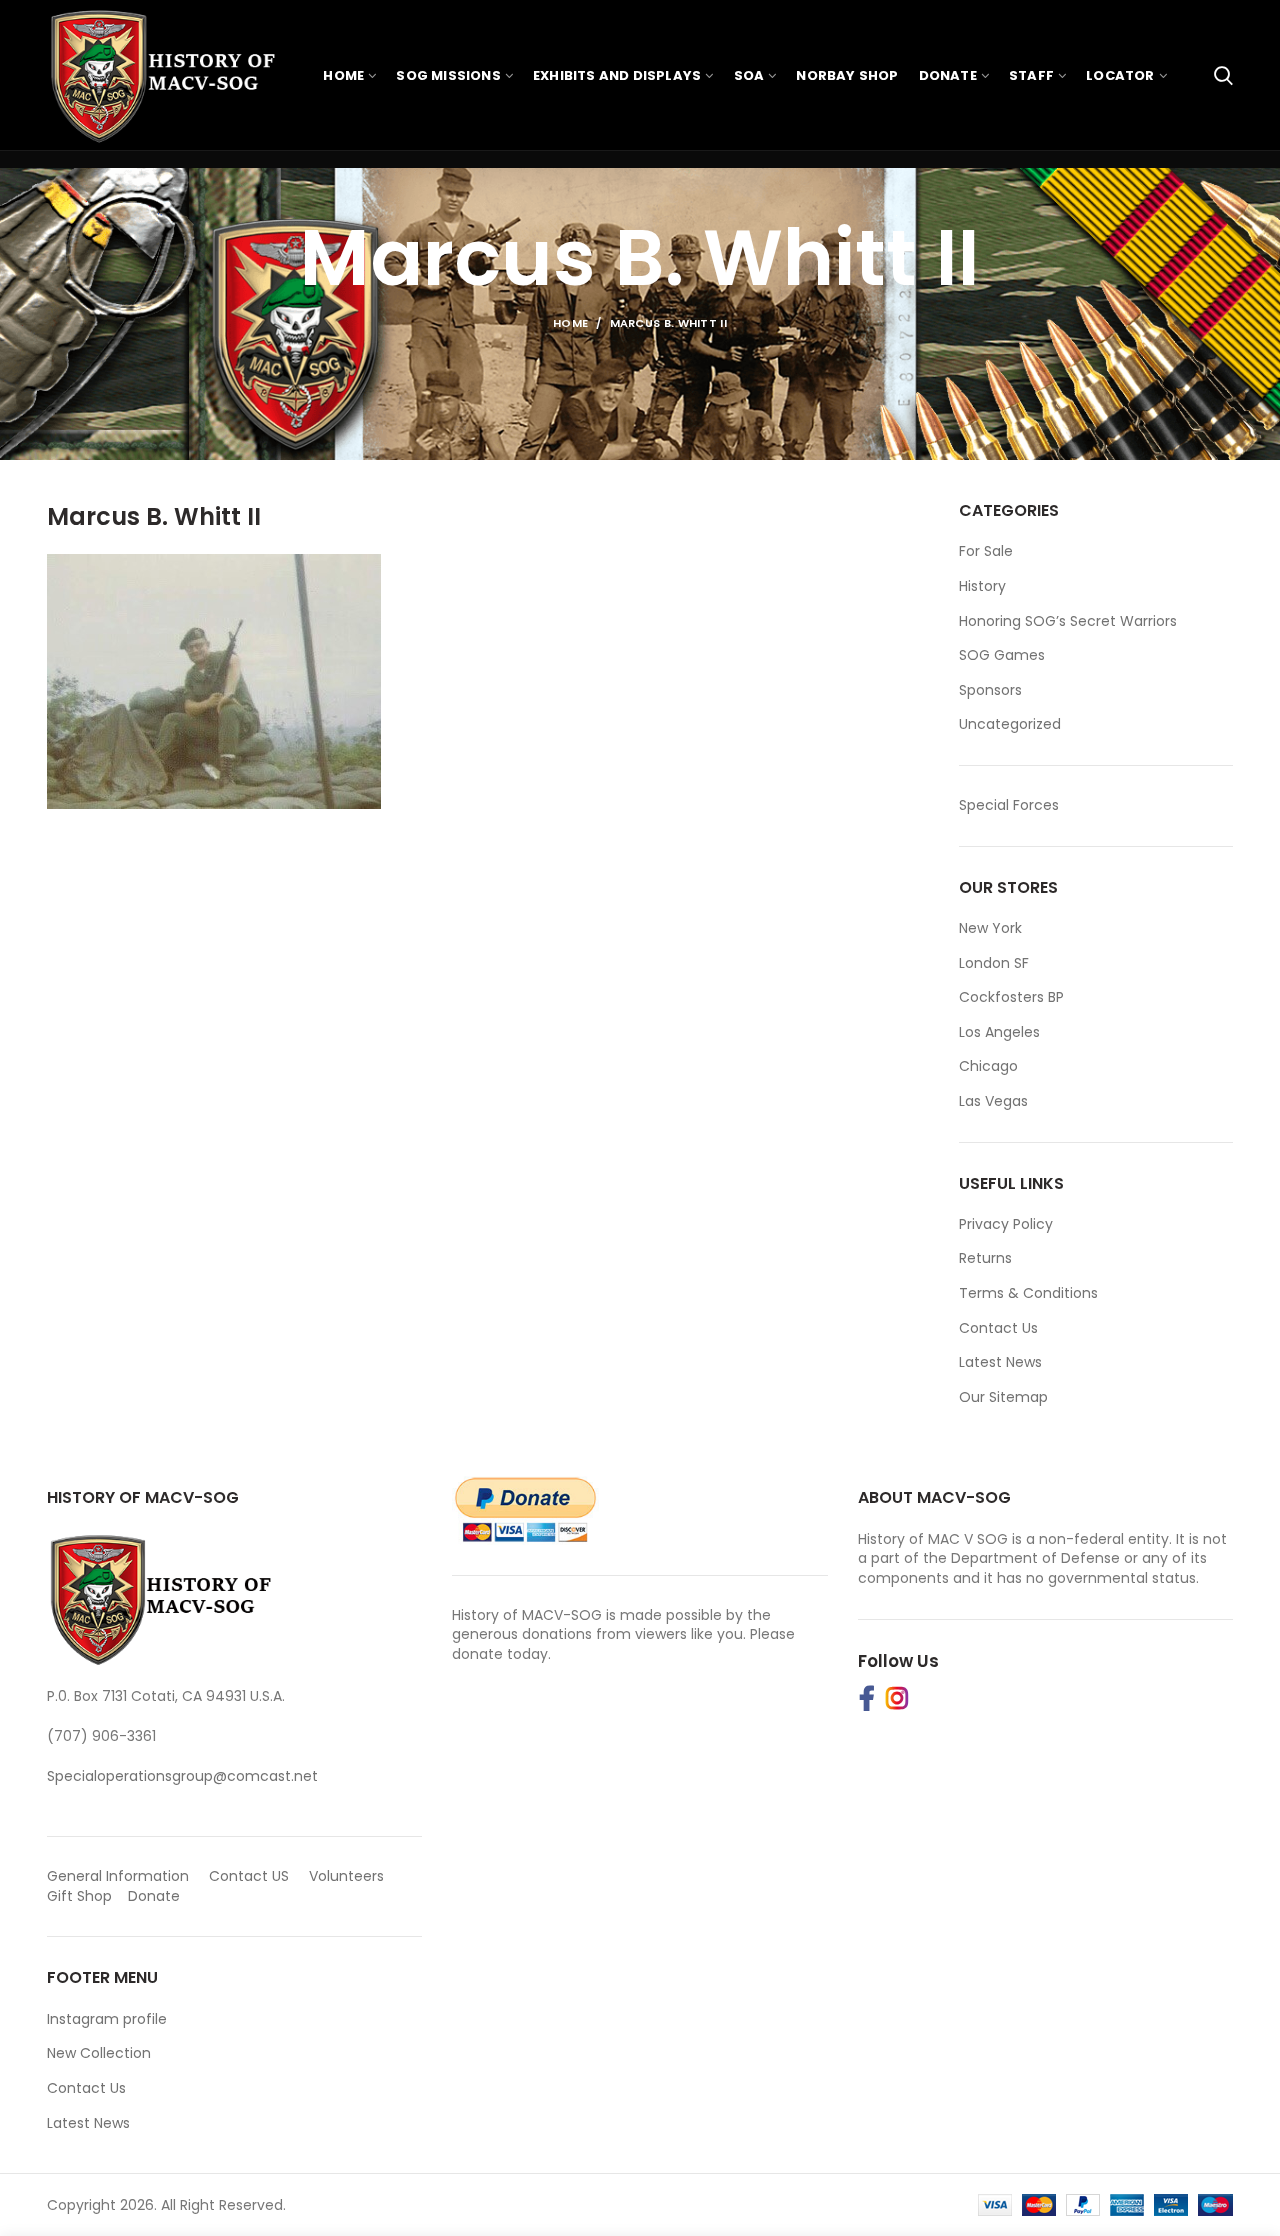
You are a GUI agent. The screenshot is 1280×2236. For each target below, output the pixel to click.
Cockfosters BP (1011, 997)
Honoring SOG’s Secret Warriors (1068, 621)
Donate (156, 1896)
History (982, 586)
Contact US (249, 1876)
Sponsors (990, 690)
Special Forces (1009, 805)
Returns (985, 1258)
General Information (118, 1876)
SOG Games (1002, 655)
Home (570, 323)
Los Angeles (999, 1032)
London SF (994, 963)
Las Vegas (993, 1101)
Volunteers (346, 1876)
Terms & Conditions (1028, 1293)
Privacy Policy (1006, 1224)
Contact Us (998, 1328)
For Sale (986, 551)
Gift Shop (79, 1896)
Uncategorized (1010, 724)
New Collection (99, 2053)
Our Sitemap (1003, 1397)
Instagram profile (107, 2019)
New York (990, 928)
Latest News (1000, 1362)
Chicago (988, 1066)
